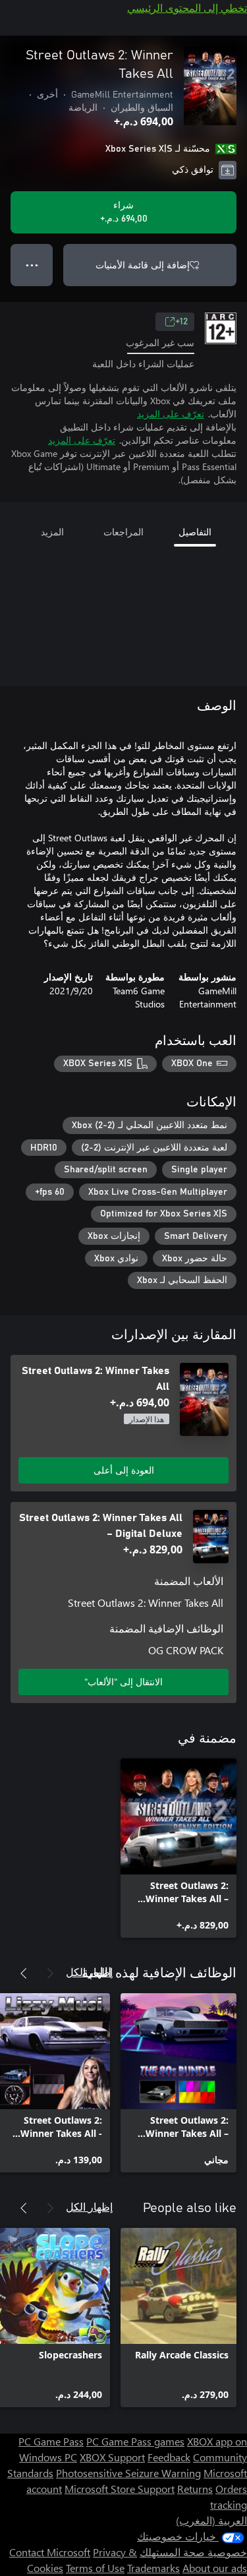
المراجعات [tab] (123, 532)
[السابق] (50, 1973)
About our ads (215, 2568)
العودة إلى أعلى (124, 1470)
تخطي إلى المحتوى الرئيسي (187, 8)
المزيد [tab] (52, 532)
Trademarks (153, 2568)
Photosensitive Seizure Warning (128, 2473)
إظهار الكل (89, 1972)
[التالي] (24, 1973)
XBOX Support (112, 2457)
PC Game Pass (51, 2441)
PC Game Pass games (135, 2441)
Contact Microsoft (50, 2552)
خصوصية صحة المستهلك (193, 2552)
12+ (181, 322)
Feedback (169, 2457)
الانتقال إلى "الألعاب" (123, 1682)
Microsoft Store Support (120, 2489)
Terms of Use (95, 2568)
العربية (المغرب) (211, 2520)
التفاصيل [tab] (195, 532)
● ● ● (32, 265)
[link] (178, 1848)
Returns (195, 2489)
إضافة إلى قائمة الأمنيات (143, 265)
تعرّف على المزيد (171, 414)
